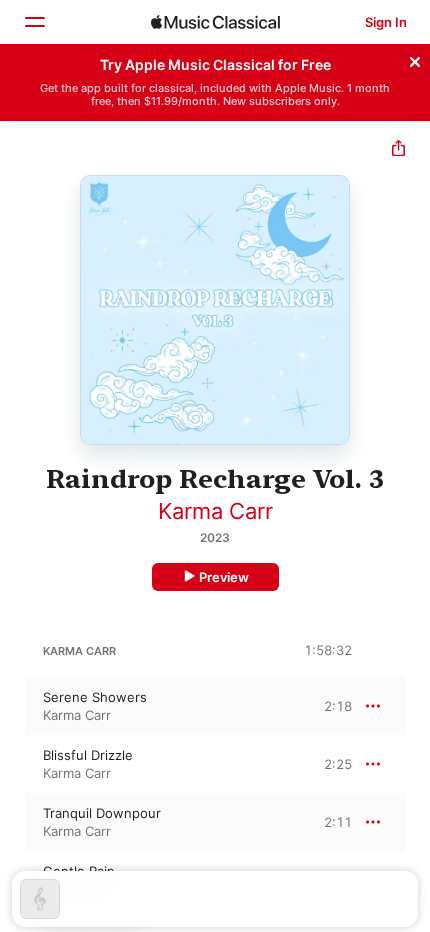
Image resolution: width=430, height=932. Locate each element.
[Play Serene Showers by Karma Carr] (13, 706)
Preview (224, 577)
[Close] (415, 59)
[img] (215, 22)
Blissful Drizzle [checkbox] (88, 755)
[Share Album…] (398, 150)
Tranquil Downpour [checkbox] (102, 813)
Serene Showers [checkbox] (95, 697)
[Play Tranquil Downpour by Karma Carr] (13, 822)
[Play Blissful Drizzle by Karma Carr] (13, 764)
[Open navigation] (34, 22)
